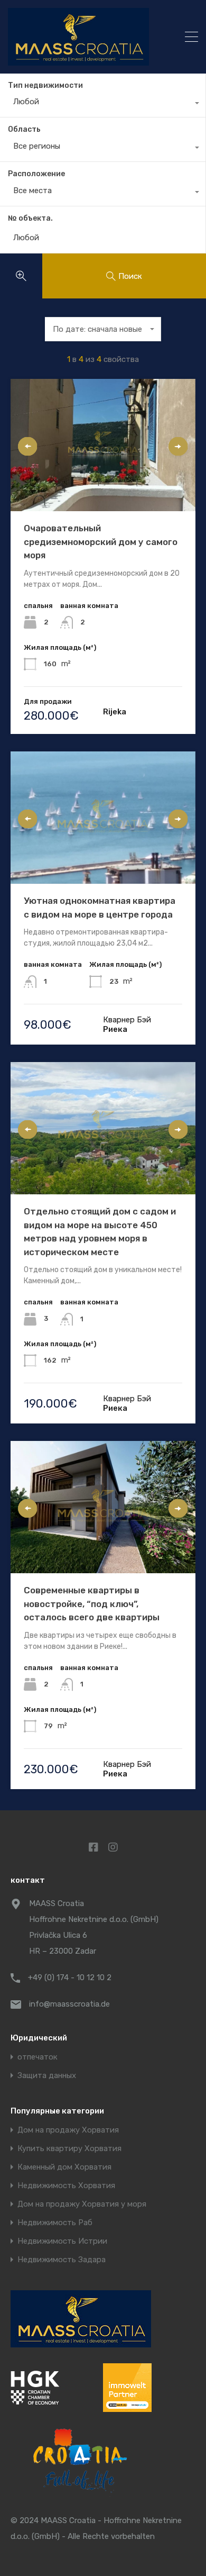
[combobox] (103, 104)
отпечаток (38, 2057)
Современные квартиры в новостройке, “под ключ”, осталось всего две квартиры (92, 1604)
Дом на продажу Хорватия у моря (82, 2204)
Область (24, 129)
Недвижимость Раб (55, 2223)
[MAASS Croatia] (84, 37)
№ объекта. (30, 219)
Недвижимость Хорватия (66, 2186)
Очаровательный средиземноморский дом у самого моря (101, 542)
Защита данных (47, 2076)
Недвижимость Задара (62, 2260)
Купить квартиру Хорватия (69, 2149)
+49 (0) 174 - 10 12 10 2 (70, 1978)
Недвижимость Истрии (62, 2241)
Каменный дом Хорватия (64, 2167)
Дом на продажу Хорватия (68, 2130)
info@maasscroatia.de (69, 2004)
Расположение (36, 174)
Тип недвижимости (45, 85)
